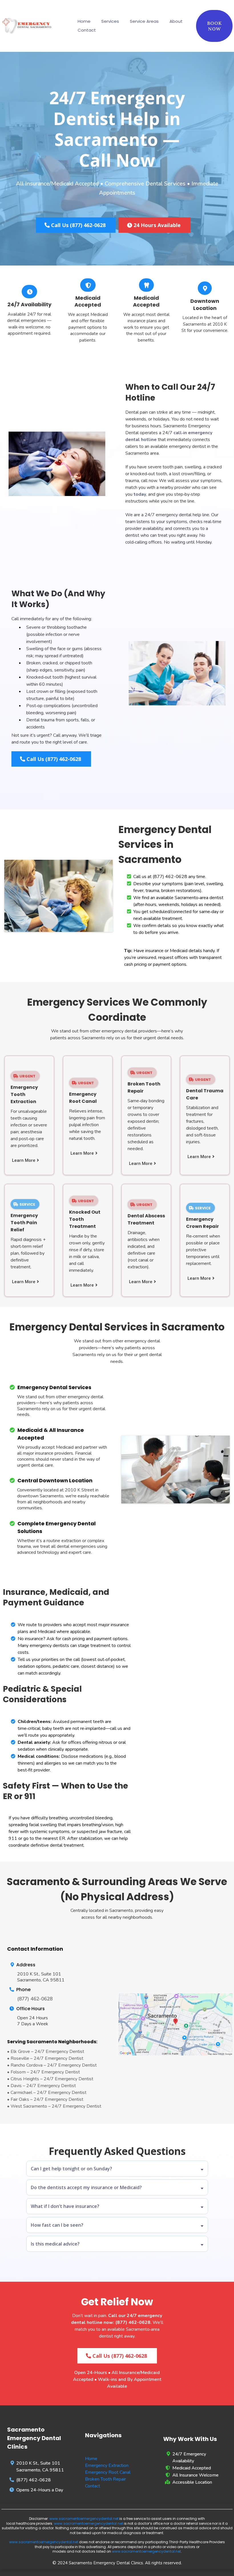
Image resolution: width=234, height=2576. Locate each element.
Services (110, 21)
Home (84, 21)
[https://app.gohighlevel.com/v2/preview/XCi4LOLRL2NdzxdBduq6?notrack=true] (27, 26)
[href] (175, 2024)
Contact (87, 30)
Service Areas (144, 21)
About (176, 21)
